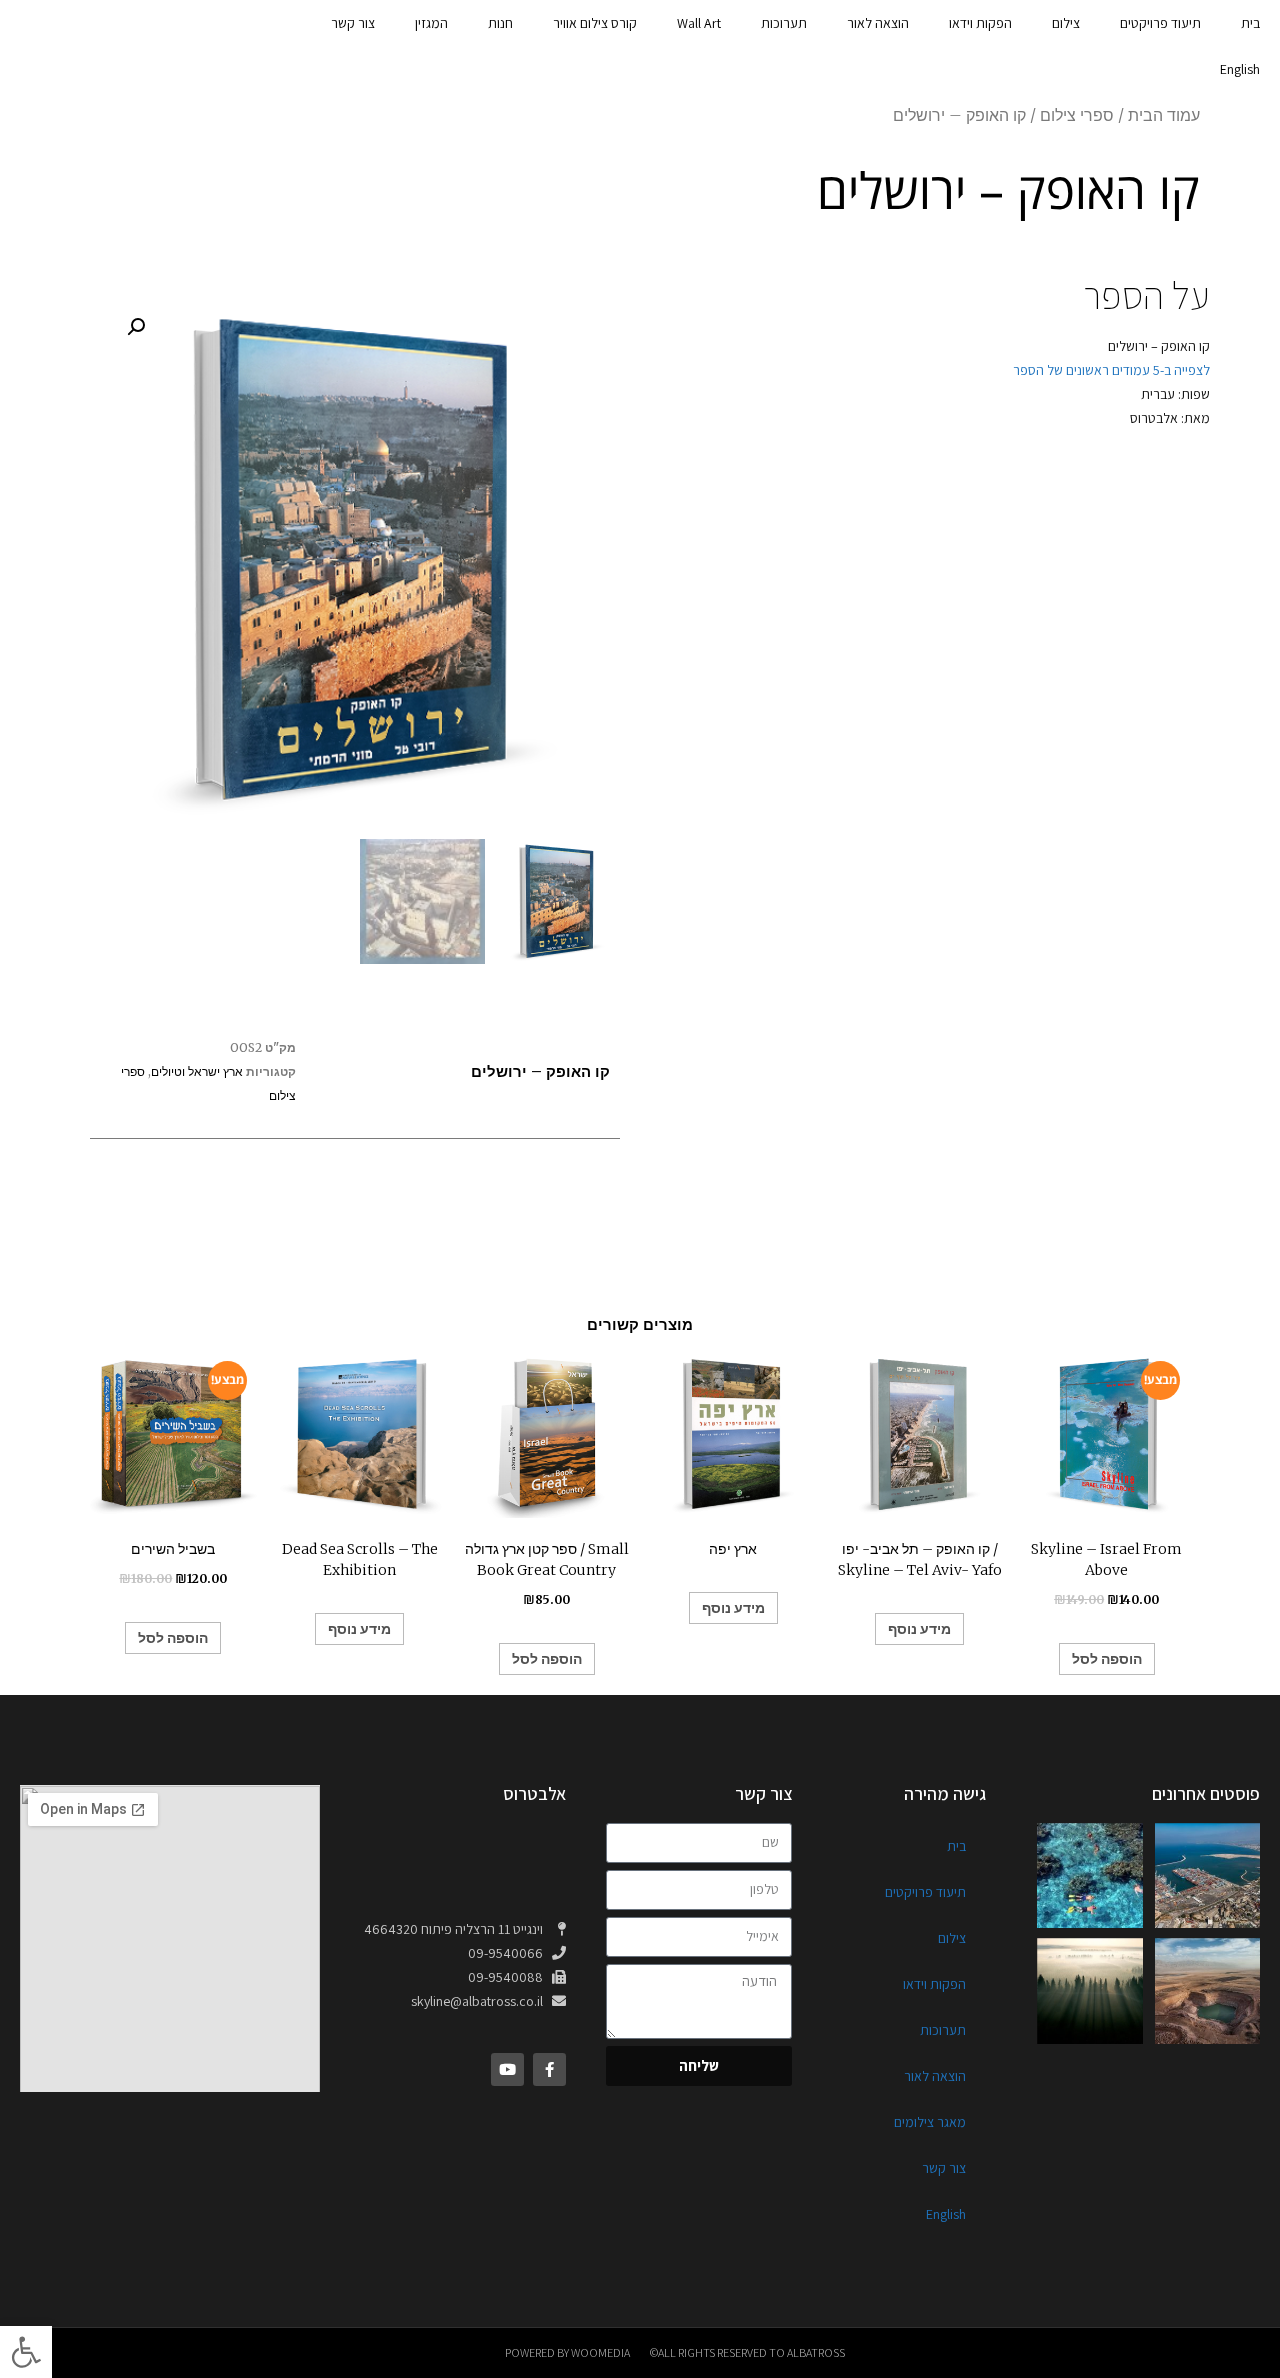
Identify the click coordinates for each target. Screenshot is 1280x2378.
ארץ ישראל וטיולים (197, 1071)
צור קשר (353, 23)
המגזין (431, 23)
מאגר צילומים (930, 2122)
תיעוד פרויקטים (1160, 23)
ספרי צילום (1077, 115)
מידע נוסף (359, 1629)
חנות (500, 23)
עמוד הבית (1164, 115)
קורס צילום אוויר (595, 23)
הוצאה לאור (878, 23)
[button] (26, 2352)
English (1240, 69)
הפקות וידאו (980, 23)
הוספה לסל (173, 1638)
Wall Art (699, 23)
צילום (1066, 23)
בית (1250, 23)
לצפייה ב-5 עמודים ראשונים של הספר (1110, 370)
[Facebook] (549, 2069)
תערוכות (784, 23)
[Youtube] (507, 2069)
